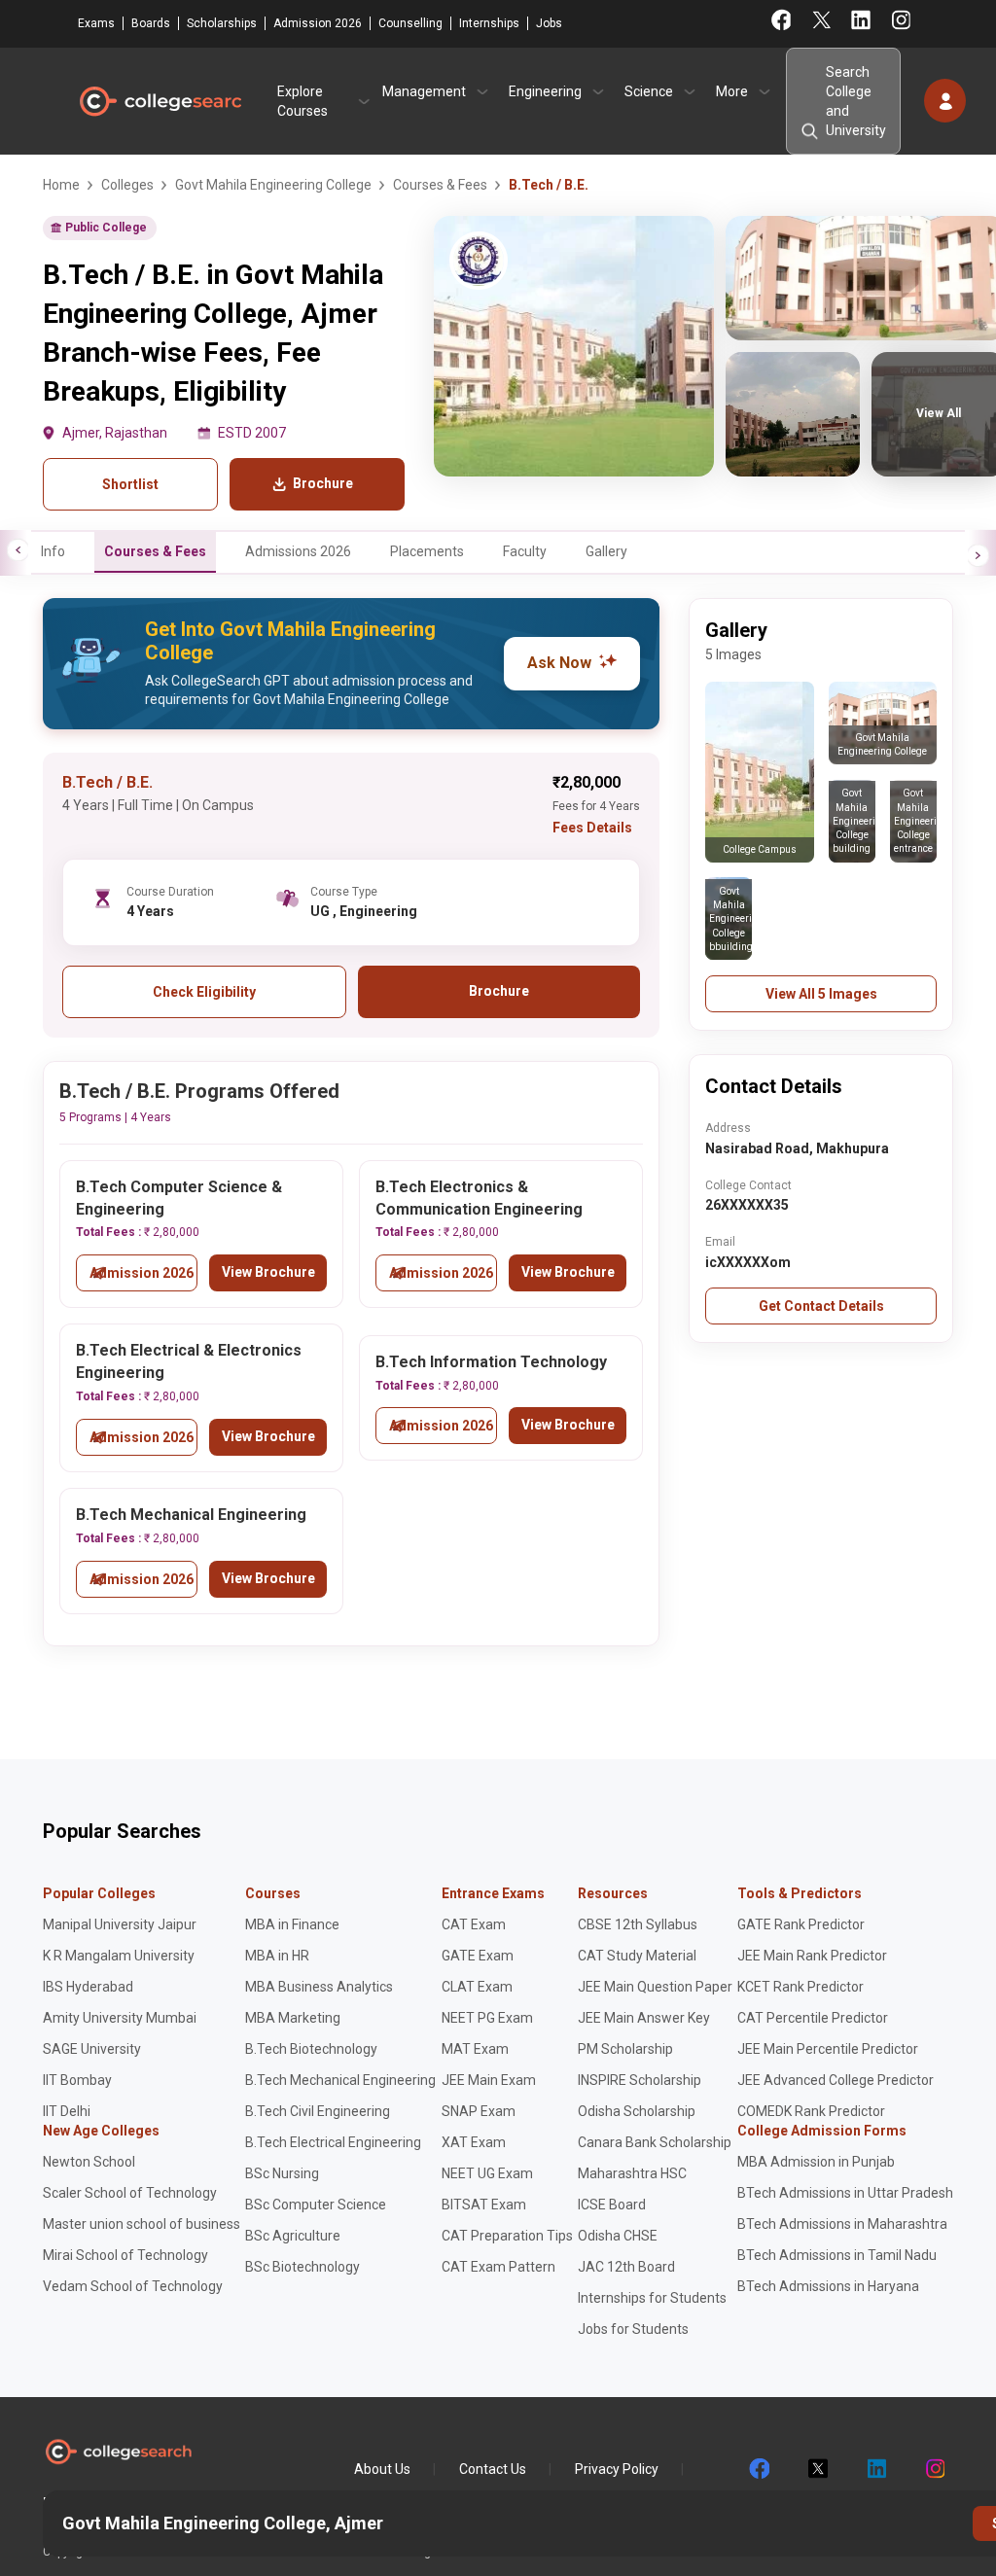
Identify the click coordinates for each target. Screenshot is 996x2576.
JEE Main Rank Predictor (812, 1956)
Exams (96, 23)
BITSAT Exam (484, 2205)
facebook (759, 2469)
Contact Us (493, 2469)
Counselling (410, 23)
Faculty (525, 551)
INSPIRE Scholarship (640, 2080)
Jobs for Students (633, 2329)
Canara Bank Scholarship (655, 2142)
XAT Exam (474, 2142)
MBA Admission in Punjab (816, 2162)
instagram (934, 2469)
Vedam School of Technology (133, 2286)
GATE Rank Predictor (801, 1924)
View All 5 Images (821, 994)
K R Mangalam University (119, 1956)
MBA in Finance (292, 1924)
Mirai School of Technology (125, 2255)
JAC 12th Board (626, 2267)
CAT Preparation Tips (507, 2236)
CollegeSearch (160, 101)
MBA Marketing (293, 2018)
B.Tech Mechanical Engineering (191, 1515)
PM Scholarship (625, 2049)
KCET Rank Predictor (800, 1987)
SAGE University (92, 2049)
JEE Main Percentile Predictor (828, 2049)
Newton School (89, 2162)
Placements (427, 551)
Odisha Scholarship (637, 2111)
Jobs (549, 23)
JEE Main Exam (489, 2080)
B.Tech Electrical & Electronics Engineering (189, 1361)
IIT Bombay (77, 2080)
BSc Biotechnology (302, 2267)
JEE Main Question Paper (655, 1987)
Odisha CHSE (618, 2236)
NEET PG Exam (487, 2018)
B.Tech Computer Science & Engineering (179, 1198)
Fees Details (592, 828)
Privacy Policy (617, 2469)
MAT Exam (475, 2049)
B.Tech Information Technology (491, 1362)
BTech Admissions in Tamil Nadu (837, 2255)
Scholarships (222, 23)
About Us (382, 2469)
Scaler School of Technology (130, 2193)
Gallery (606, 551)
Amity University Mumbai (120, 2018)
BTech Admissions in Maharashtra (842, 2224)
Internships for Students (652, 2298)
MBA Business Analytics (319, 1987)
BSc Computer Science (316, 2205)
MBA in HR (277, 1956)
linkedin (875, 2469)
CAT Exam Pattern (498, 2267)
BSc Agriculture (293, 2236)
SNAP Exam (479, 2111)
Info (53, 551)
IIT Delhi (67, 2111)
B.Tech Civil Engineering (318, 2111)
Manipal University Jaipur (120, 1924)
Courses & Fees (155, 551)
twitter (817, 2469)
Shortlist (130, 484)
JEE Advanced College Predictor (836, 2080)
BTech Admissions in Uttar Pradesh (845, 2193)
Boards (151, 23)
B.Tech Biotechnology (311, 2049)
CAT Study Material (637, 1956)
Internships (489, 23)
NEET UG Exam (487, 2173)
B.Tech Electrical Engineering (333, 2142)
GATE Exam (478, 1956)
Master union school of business (142, 2224)
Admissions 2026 (298, 551)
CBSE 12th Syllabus (638, 1924)
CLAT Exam (477, 1987)
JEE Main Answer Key (644, 2018)
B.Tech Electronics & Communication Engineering (479, 1198)
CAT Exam (474, 1924)
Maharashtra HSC (632, 2173)
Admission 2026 (318, 23)
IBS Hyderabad (88, 1987)
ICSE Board (612, 2205)
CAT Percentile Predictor (813, 2018)
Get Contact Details (821, 1306)
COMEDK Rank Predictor (811, 2111)
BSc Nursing (282, 2173)
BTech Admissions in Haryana (828, 2286)
